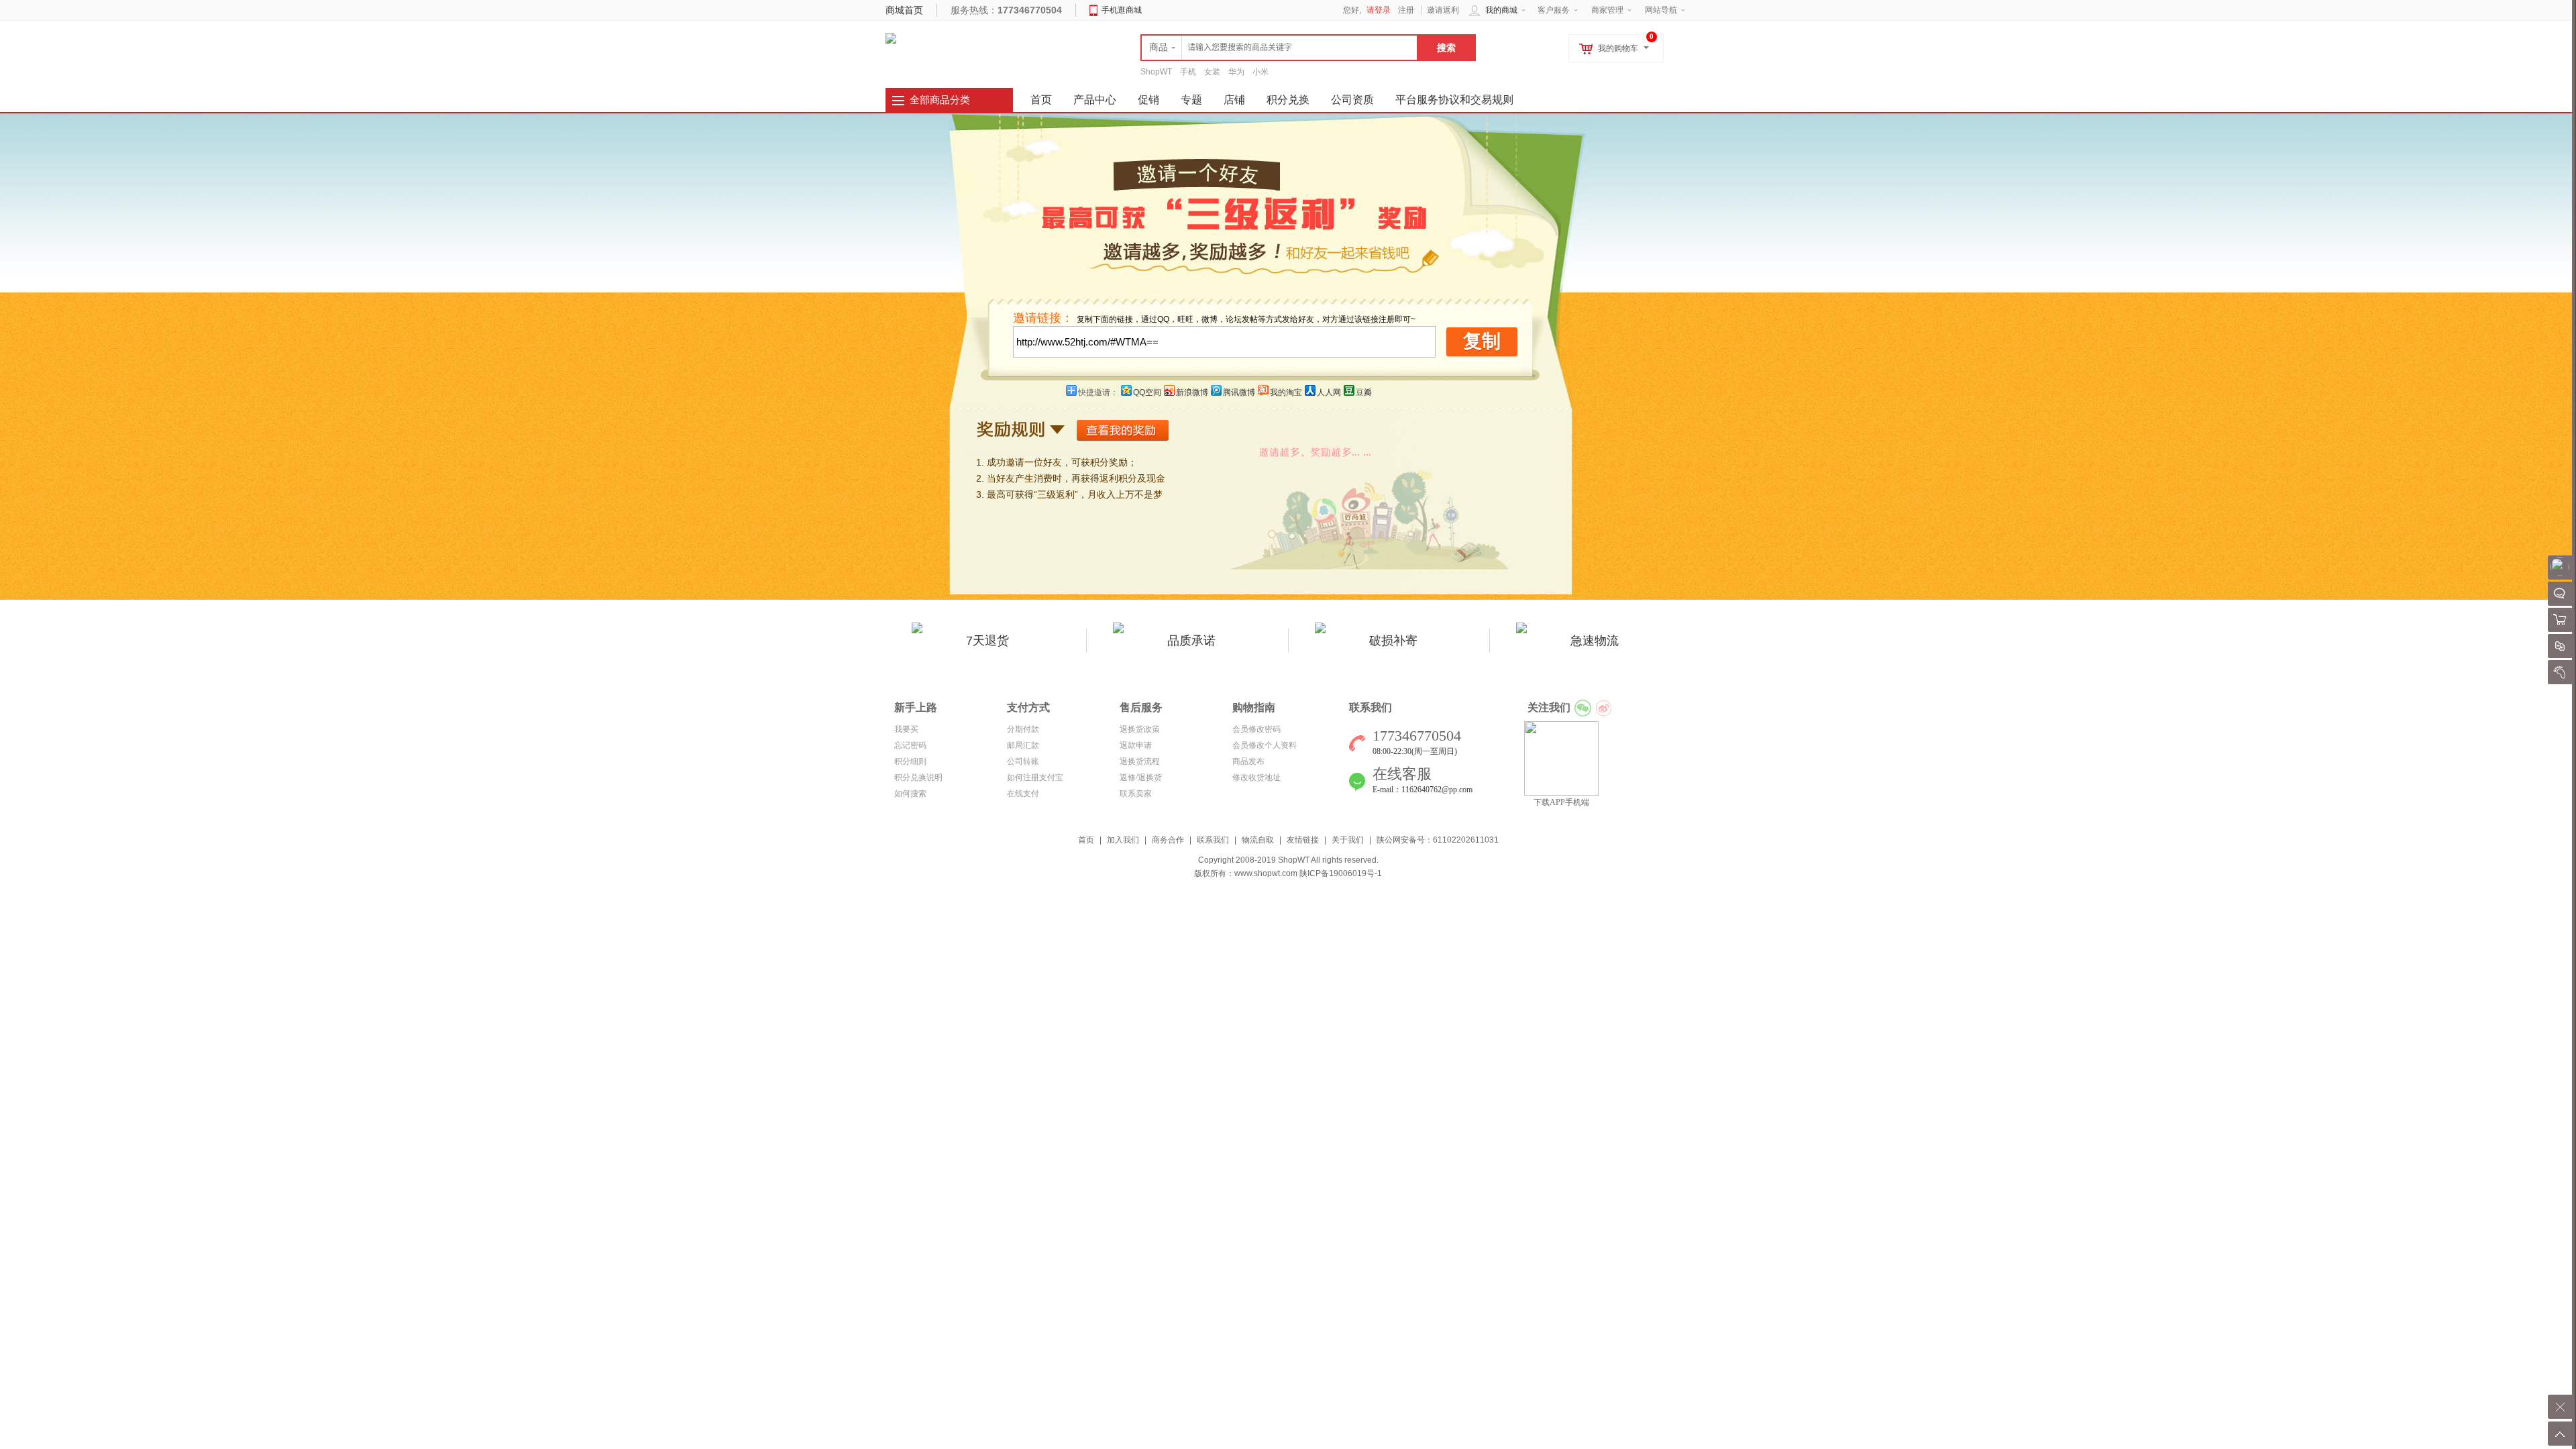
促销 (1148, 100)
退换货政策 (1140, 729)
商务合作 (1168, 840)
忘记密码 (910, 745)
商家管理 (1607, 10)
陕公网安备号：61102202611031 (1438, 840)
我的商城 (1501, 10)
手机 (1188, 72)
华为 (1236, 72)
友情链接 (1303, 840)
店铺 (1234, 100)
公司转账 (1023, 761)
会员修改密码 (1256, 729)
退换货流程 (1140, 761)
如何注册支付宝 (1035, 777)
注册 (1406, 10)
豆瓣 (1364, 392)
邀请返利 (1443, 10)
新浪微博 (1192, 392)
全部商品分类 (940, 100)
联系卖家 (1136, 794)
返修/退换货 (1141, 777)
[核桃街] (891, 38)
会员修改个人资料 (1265, 745)
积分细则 (910, 761)
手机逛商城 (1122, 10)
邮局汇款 (1023, 745)
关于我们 (1348, 840)
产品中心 (1095, 100)
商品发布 (1248, 761)
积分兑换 (1288, 100)
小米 (1260, 72)
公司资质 (1352, 100)
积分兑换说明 (918, 777)
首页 (1086, 840)
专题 (1191, 100)
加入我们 (1123, 840)
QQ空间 (1147, 392)
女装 (1212, 72)
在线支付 (1023, 794)
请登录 (1379, 10)
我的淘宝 (1286, 392)
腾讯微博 (1239, 392)
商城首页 (904, 10)
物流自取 (1258, 840)
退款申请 (1136, 745)
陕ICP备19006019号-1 (1341, 873)
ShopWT (1156, 72)
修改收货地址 (1256, 777)
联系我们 (1213, 840)
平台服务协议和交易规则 (1454, 100)
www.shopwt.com (1266, 873)
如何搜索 (910, 794)
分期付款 (1023, 729)
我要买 (906, 729)
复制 (1482, 341)
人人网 (1329, 392)
